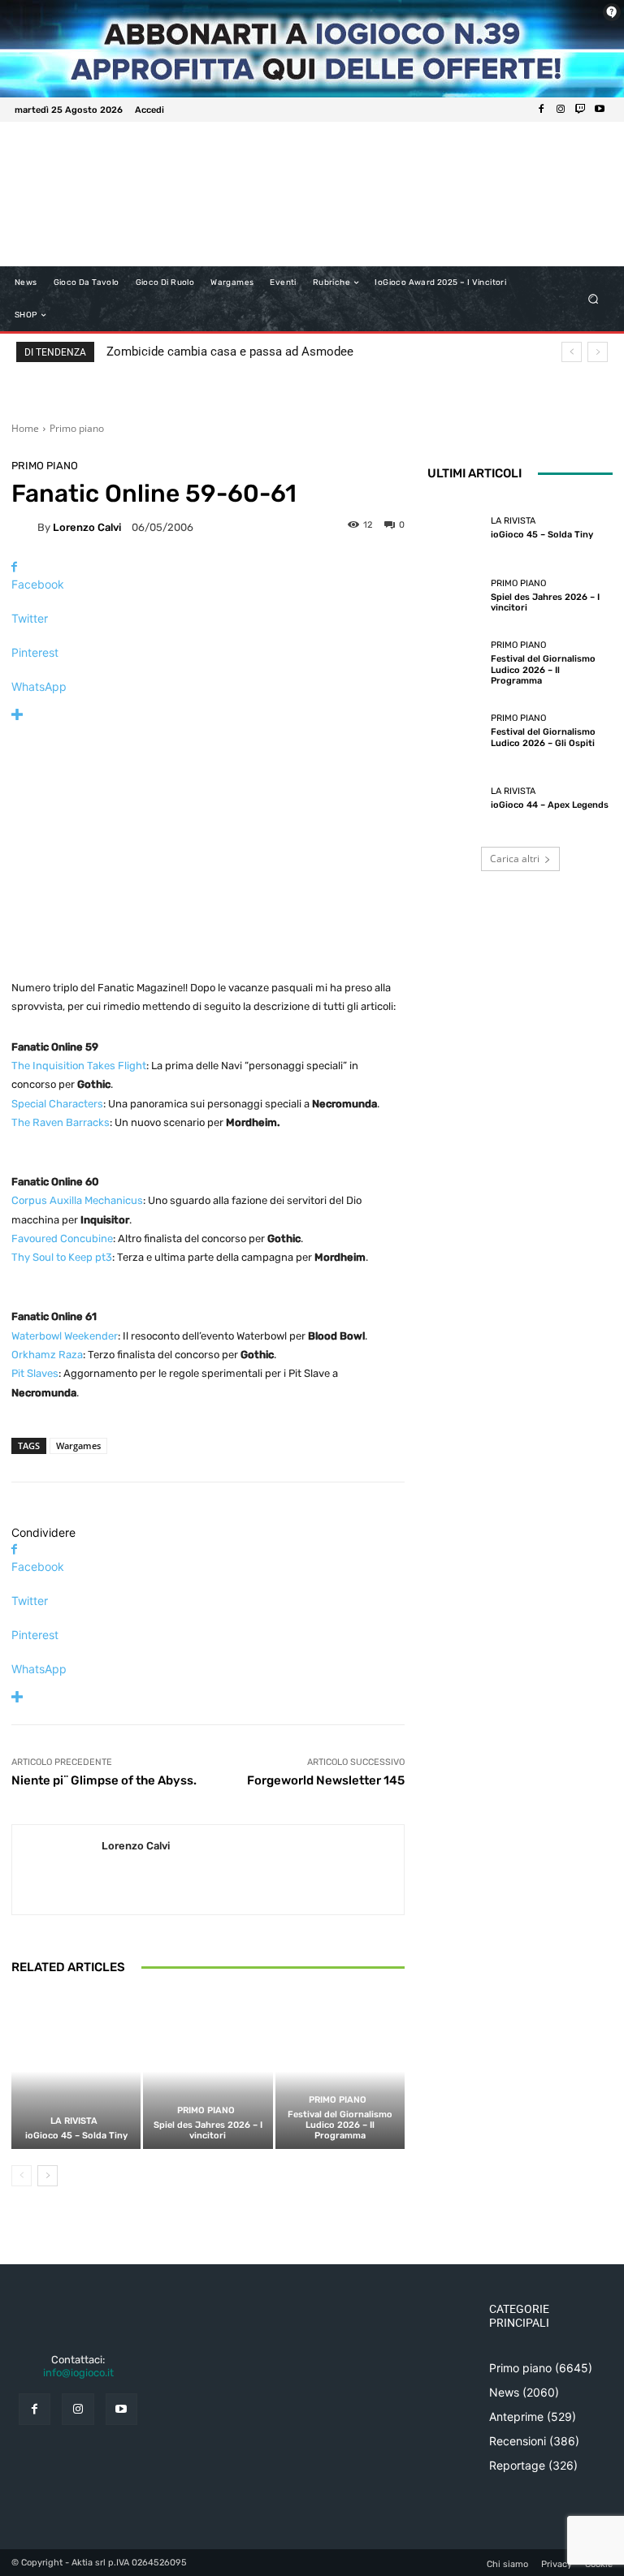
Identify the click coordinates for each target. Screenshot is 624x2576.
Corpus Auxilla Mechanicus (77, 1200)
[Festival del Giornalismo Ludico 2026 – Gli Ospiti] (455, 731)
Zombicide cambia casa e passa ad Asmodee (230, 352)
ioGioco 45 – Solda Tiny (76, 2136)
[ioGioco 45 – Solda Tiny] (76, 2071)
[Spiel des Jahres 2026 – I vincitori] (208, 2071)
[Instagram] (561, 110)
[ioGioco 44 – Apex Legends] (455, 799)
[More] (208, 715)
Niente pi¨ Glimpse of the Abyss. (104, 1780)
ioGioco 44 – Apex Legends (550, 805)
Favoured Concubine (62, 1238)
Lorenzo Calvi (87, 527)
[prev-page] (22, 2176)
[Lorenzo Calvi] (24, 527)
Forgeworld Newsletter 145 (326, 1780)
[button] (594, 299)
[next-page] (48, 2176)
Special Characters (57, 1104)
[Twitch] (580, 110)
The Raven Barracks (61, 1122)
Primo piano (77, 428)
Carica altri (515, 859)
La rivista (74, 2121)
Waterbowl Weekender (65, 1336)
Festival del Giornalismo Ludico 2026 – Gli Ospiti (543, 737)
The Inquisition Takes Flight (79, 1066)
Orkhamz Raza (47, 1355)
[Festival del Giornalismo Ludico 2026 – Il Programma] (340, 2071)
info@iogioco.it (78, 2373)
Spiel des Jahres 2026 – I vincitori (208, 2130)
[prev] (572, 352)
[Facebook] (541, 110)
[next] (598, 352)
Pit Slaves (35, 1373)
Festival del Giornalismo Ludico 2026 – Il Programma (340, 2125)
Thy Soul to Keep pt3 (62, 1257)
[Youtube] (600, 110)
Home (25, 428)
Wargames (78, 1445)
